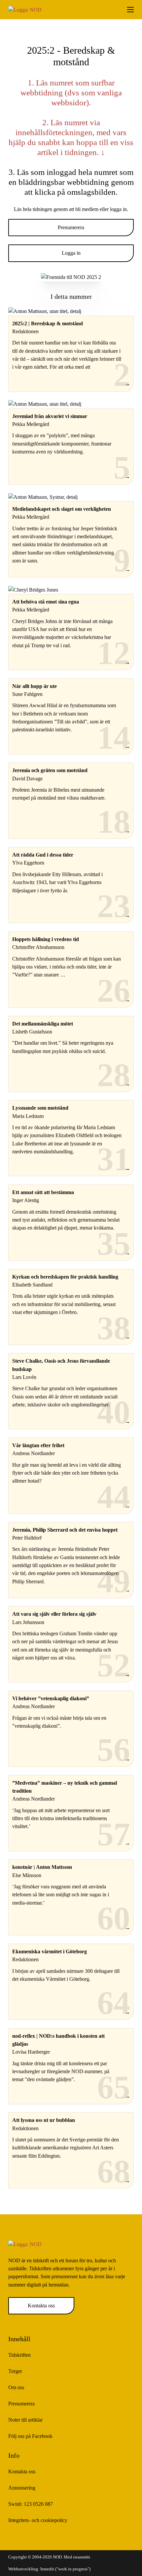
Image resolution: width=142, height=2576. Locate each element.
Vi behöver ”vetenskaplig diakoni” (51, 1699)
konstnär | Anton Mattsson (42, 1867)
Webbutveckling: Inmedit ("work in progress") (49, 2569)
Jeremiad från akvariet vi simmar (50, 416)
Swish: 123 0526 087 (31, 2504)
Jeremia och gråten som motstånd (50, 770)
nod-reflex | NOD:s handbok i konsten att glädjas (58, 2040)
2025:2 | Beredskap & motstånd (48, 324)
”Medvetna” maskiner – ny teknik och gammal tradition (65, 1787)
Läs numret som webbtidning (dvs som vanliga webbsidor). (71, 93)
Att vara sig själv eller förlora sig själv (54, 1614)
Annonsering (22, 2488)
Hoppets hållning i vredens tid (46, 939)
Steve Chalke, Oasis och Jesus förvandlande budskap (61, 1365)
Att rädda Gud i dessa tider (43, 855)
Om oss (16, 2388)
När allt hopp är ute (35, 686)
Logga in (71, 253)
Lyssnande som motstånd (40, 1108)
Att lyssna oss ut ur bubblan (44, 2120)
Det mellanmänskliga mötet (43, 1024)
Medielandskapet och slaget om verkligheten (62, 509)
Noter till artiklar (25, 2420)
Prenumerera (71, 228)
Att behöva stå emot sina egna (46, 602)
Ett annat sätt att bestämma (43, 1192)
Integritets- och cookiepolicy (38, 2520)
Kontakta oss (41, 2306)
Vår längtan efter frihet (38, 1446)
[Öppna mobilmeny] (130, 10)
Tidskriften (19, 2355)
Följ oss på (30, 2436)
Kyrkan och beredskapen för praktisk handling (65, 1277)
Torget (15, 2371)
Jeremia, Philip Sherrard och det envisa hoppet (65, 1530)
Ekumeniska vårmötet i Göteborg (50, 1952)
